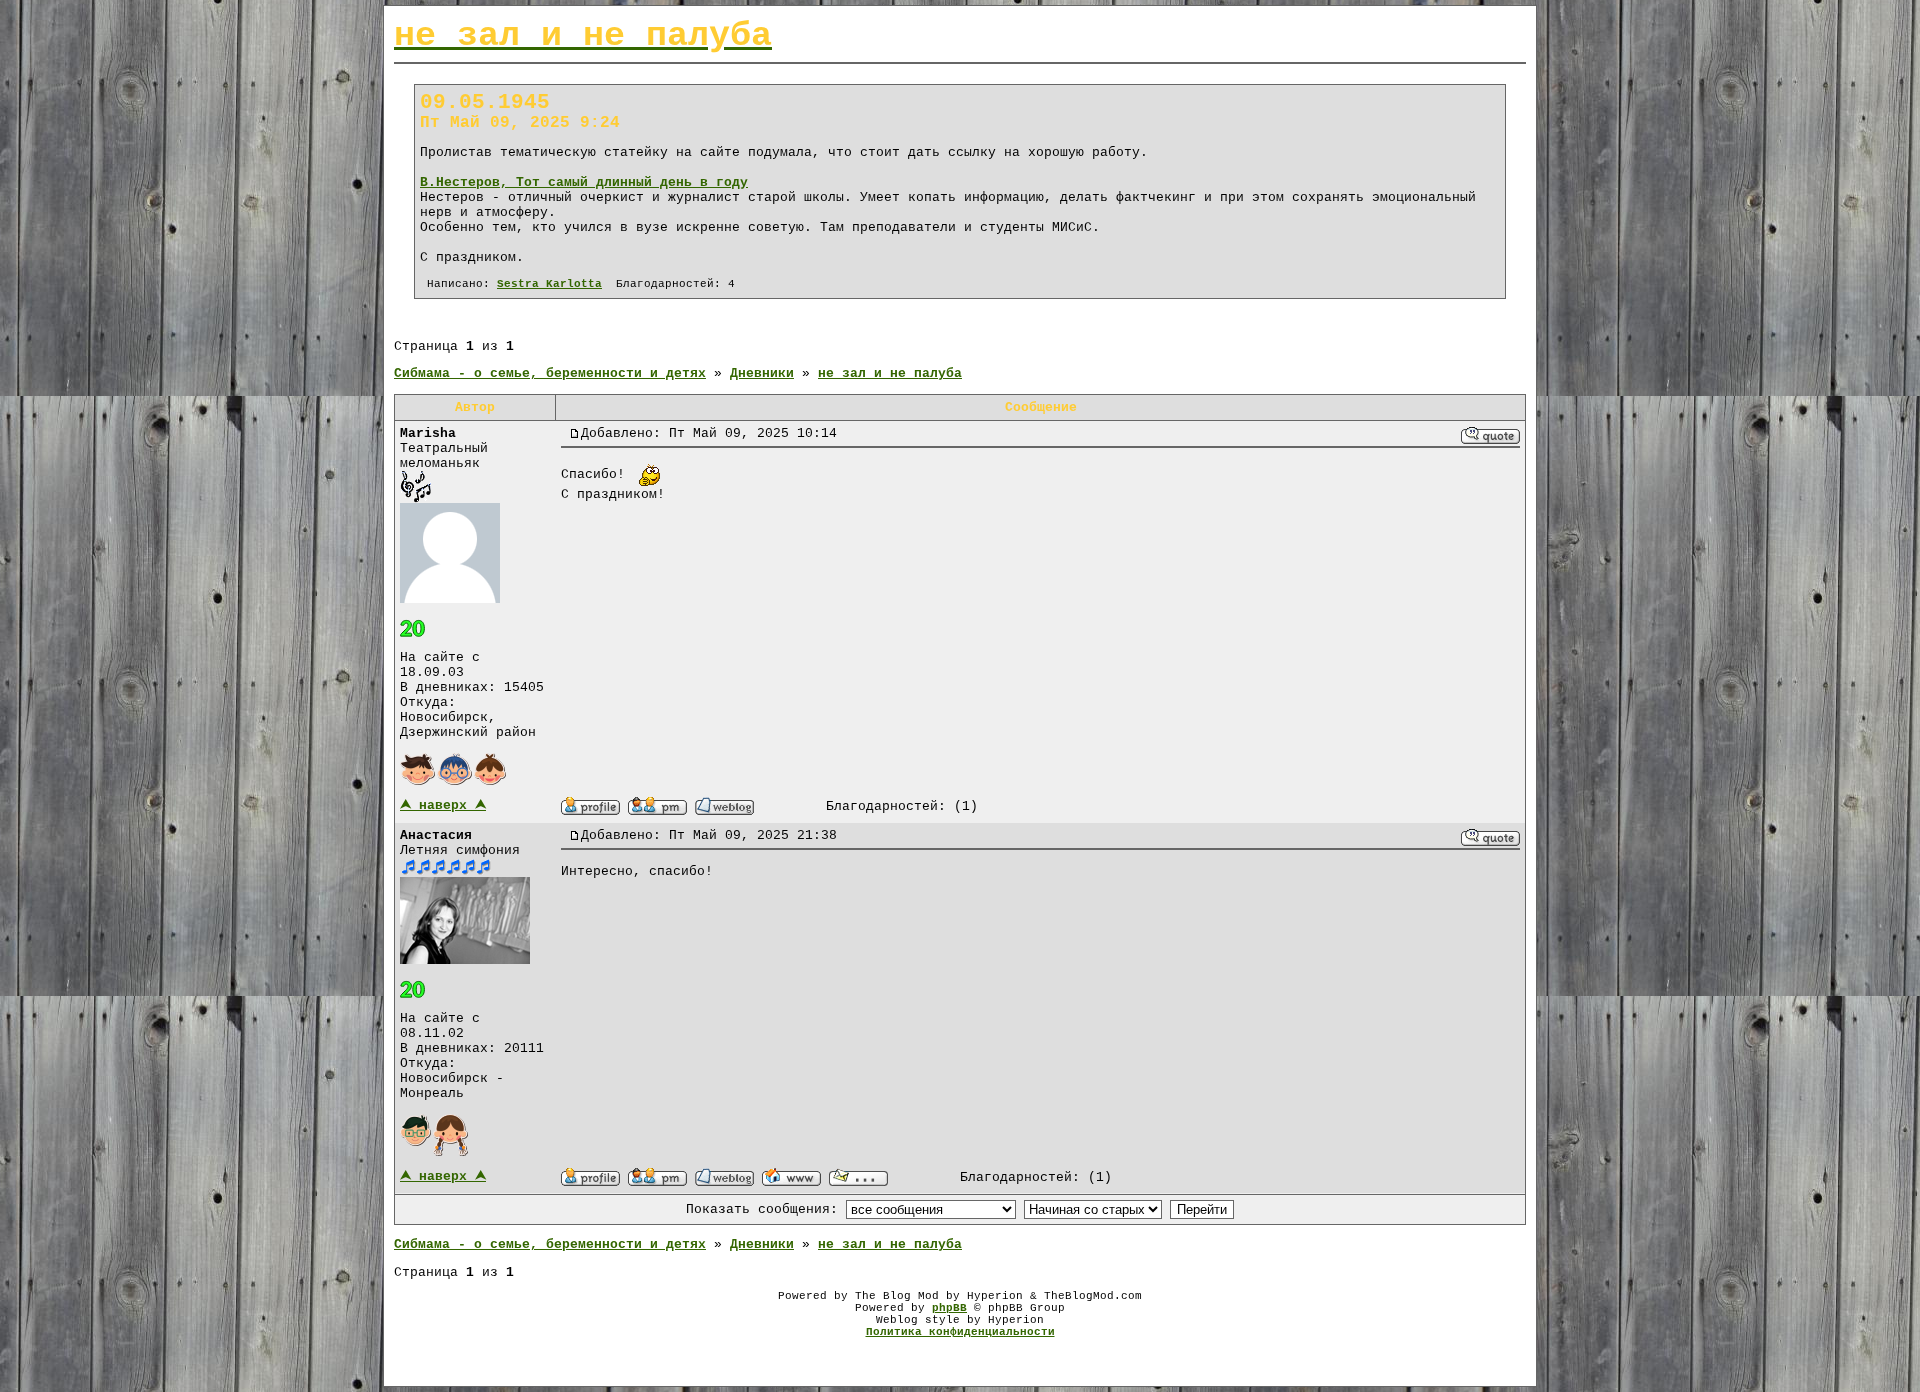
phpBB (949, 1308)
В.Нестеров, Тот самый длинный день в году (584, 182)
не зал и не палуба (890, 373)
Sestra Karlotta (549, 284)
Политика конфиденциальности (960, 1332)
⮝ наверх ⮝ (443, 805)
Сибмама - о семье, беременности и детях (550, 373)
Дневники (762, 373)
